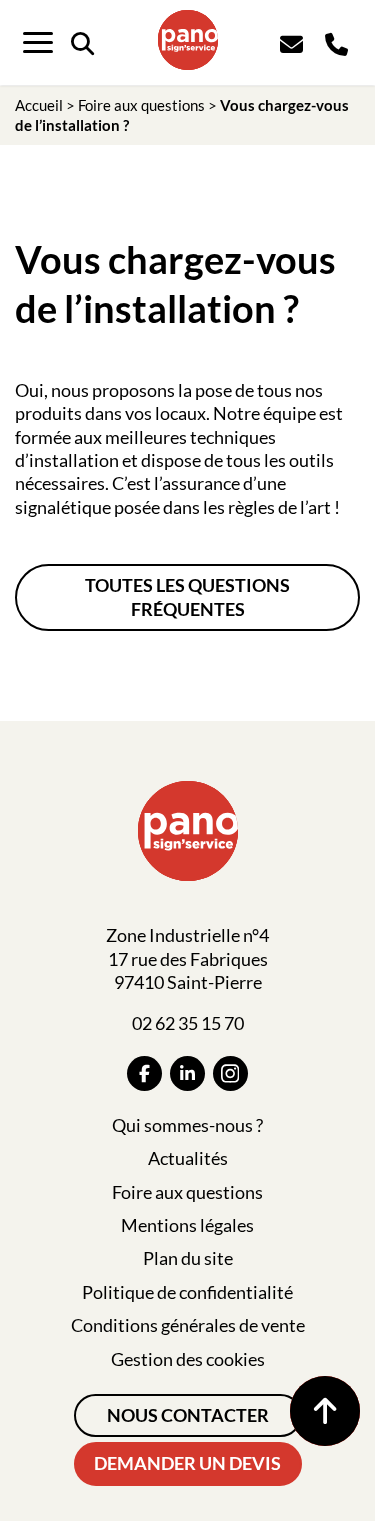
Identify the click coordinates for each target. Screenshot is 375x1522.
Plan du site (188, 1258)
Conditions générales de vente (188, 1325)
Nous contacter (188, 1415)
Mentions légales (187, 1225)
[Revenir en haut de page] (325, 1411)
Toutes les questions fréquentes (187, 596)
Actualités (188, 1158)
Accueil (39, 105)
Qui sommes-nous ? (187, 1125)
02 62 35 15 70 (188, 1023)
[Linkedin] (187, 1073)
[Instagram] (230, 1073)
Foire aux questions (141, 105)
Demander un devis (187, 1463)
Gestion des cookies (188, 1359)
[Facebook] (144, 1073)
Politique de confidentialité (187, 1292)
